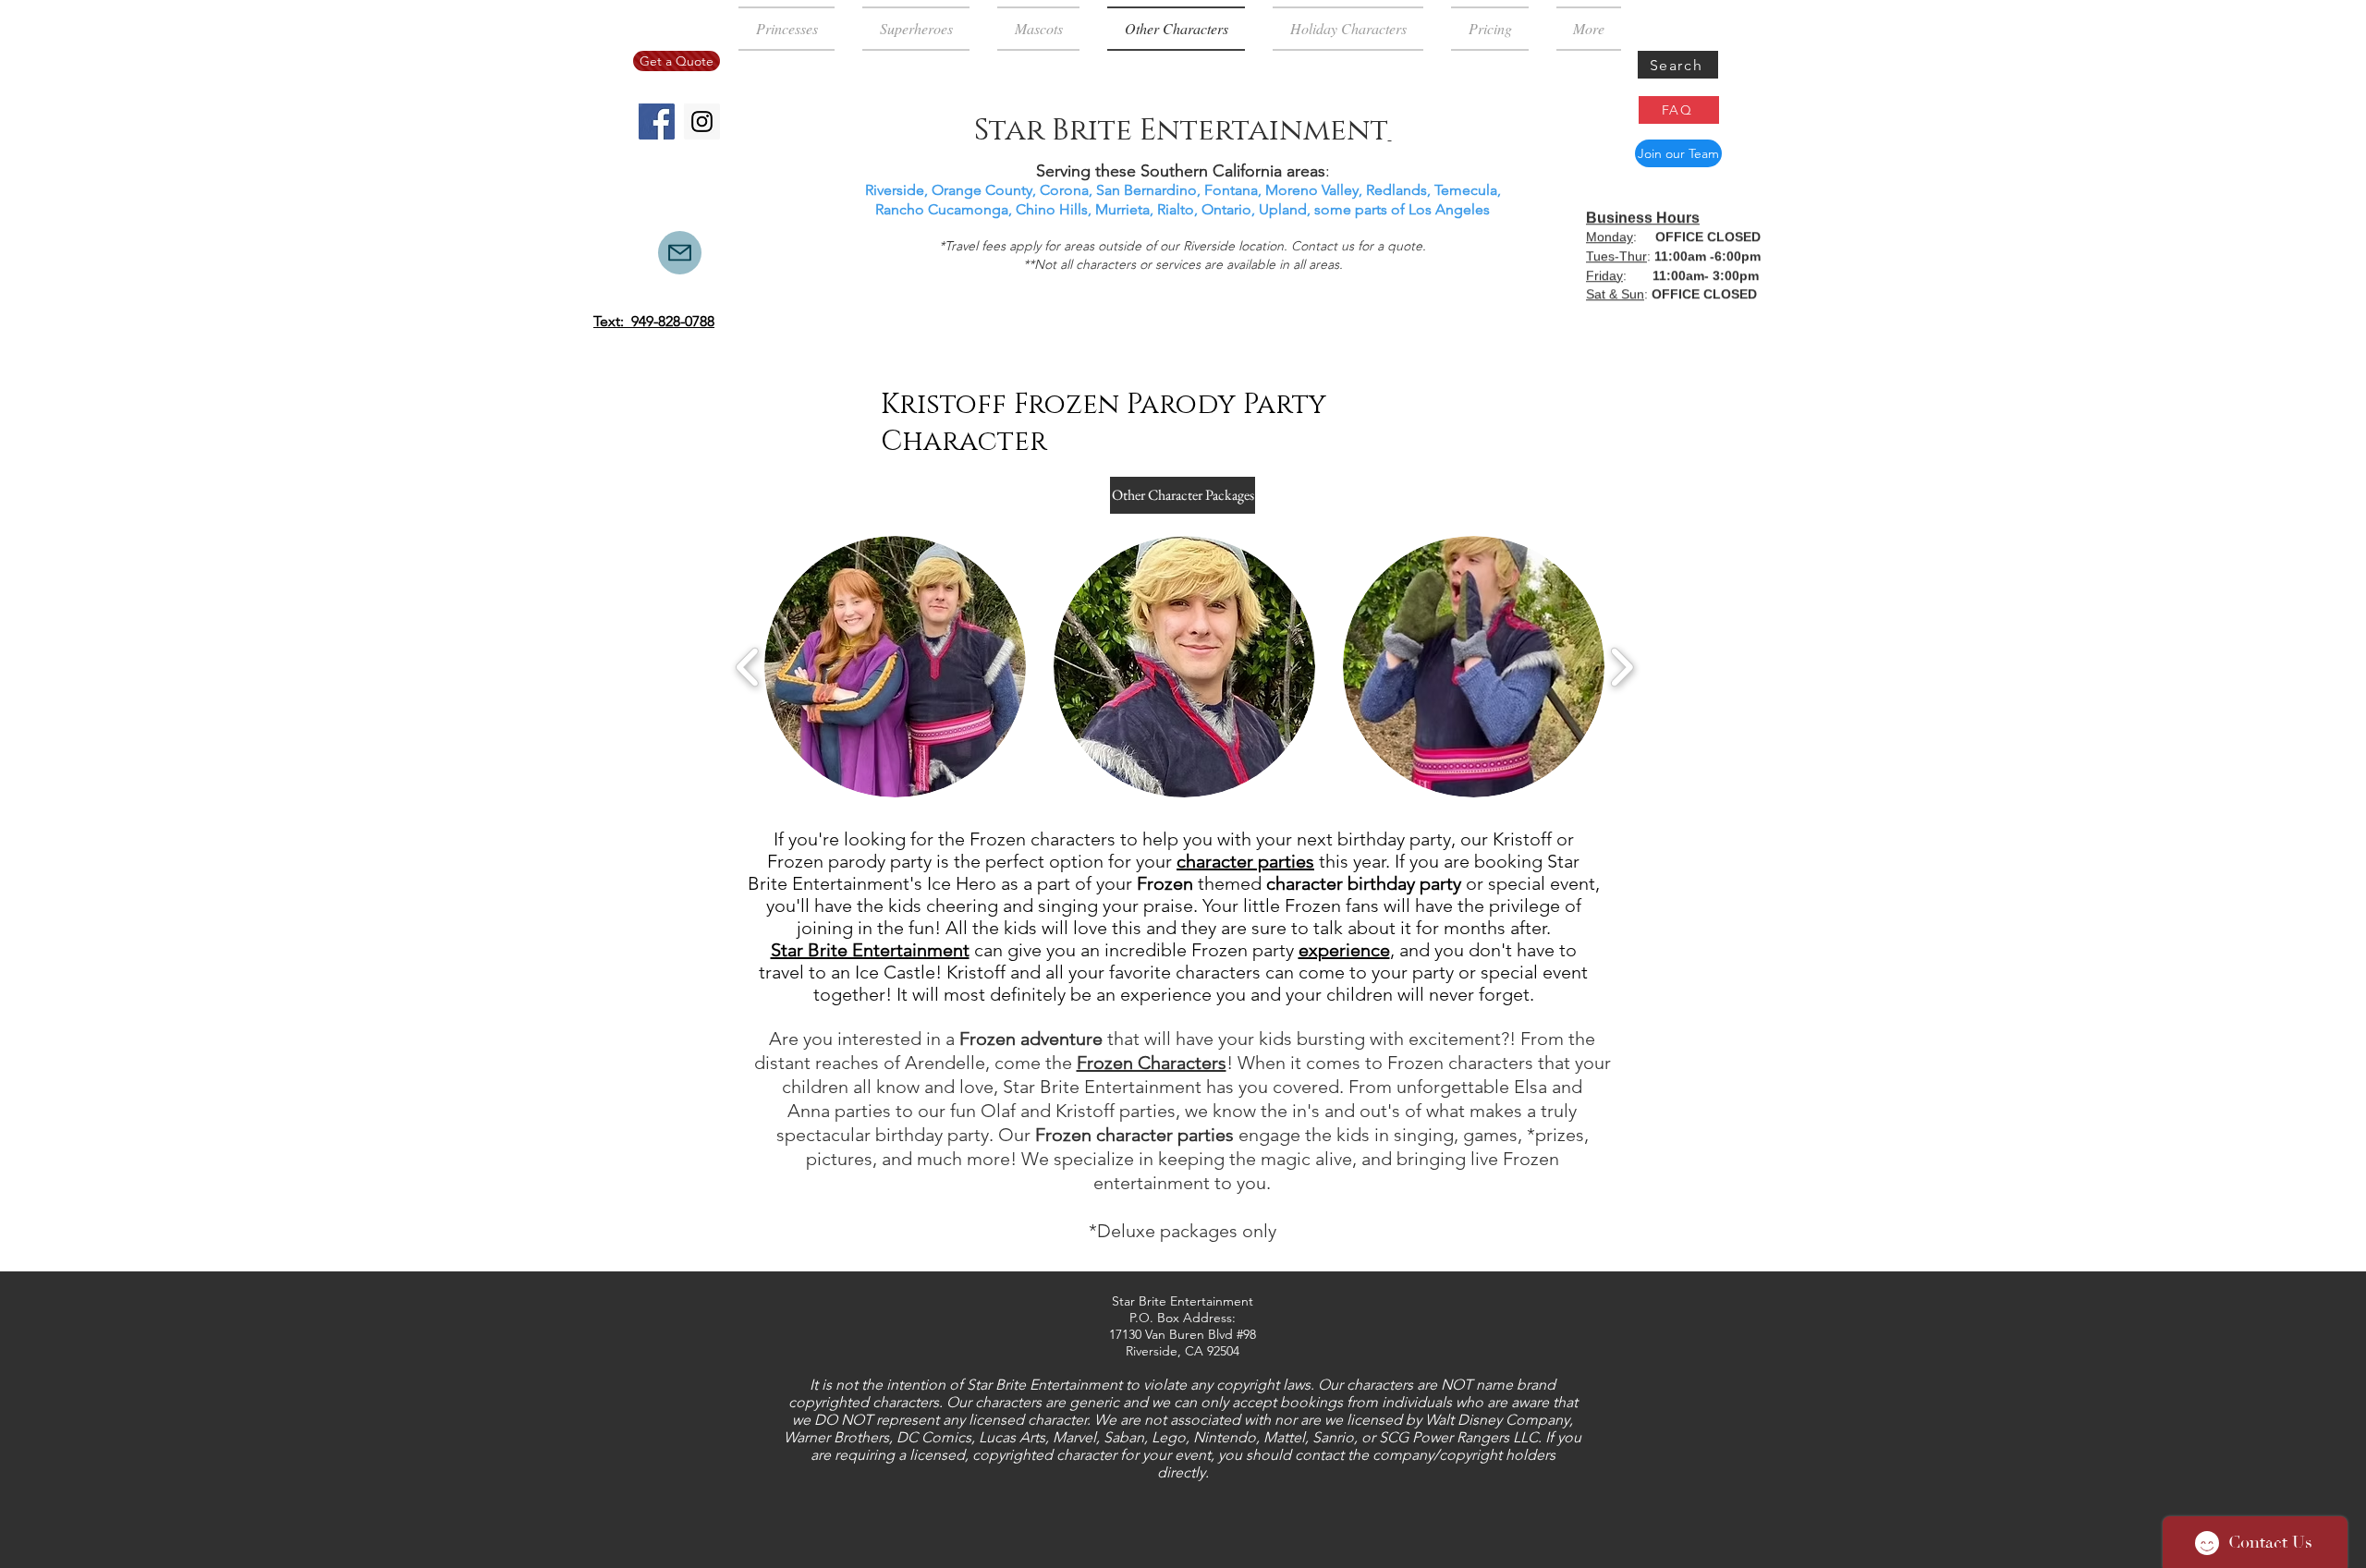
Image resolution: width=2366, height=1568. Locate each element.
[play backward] (748, 667)
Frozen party (1243, 950)
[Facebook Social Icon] (657, 122)
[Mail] (680, 253)
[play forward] (1622, 667)
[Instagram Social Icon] (702, 122)
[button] (895, 667)
